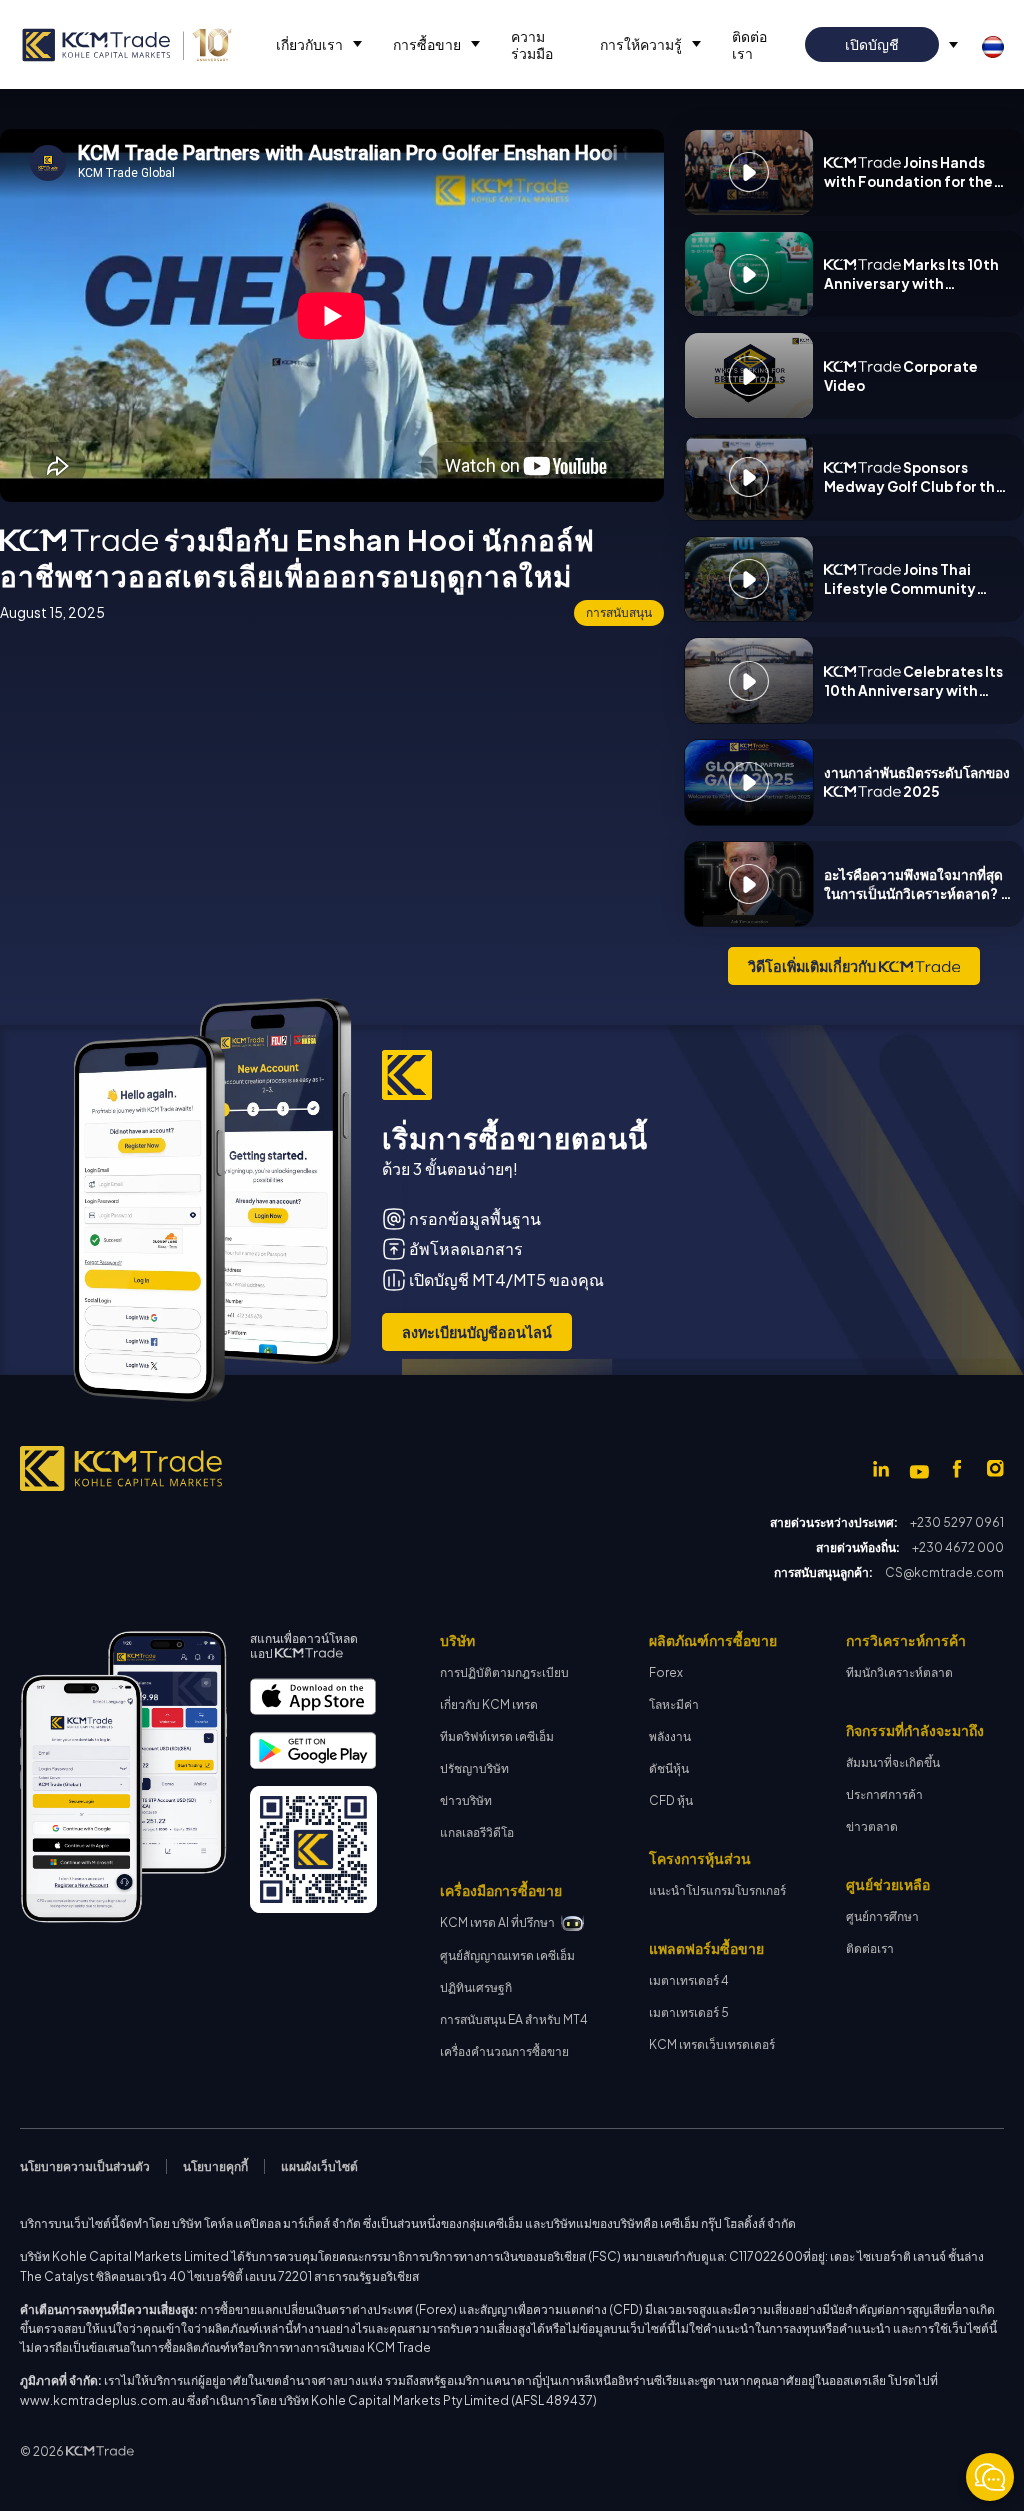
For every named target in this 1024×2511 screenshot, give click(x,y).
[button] (314, 44)
